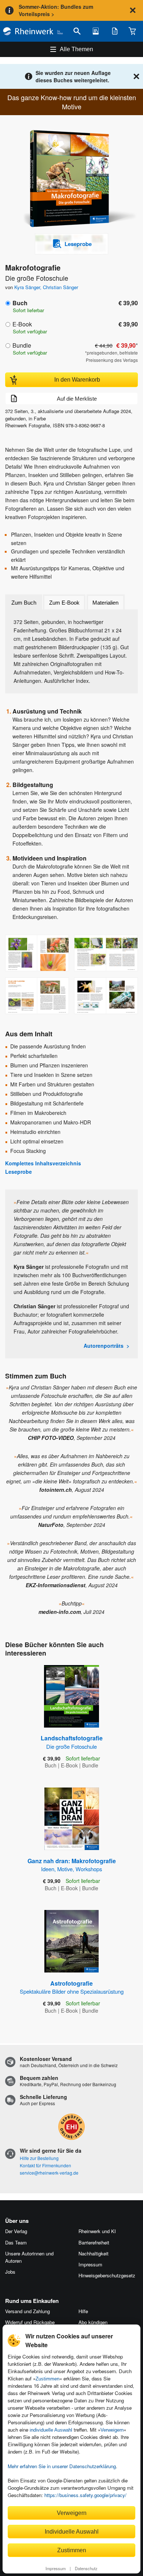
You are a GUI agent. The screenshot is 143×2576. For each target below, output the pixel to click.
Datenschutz (86, 2568)
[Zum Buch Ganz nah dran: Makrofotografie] (72, 1819)
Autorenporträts (104, 1346)
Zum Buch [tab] (24, 603)
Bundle (22, 345)
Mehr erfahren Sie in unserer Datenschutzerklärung (62, 2466)
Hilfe (83, 2311)
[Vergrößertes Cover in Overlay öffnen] (74, 179)
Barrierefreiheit (94, 2242)
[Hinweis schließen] (133, 10)
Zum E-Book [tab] (64, 603)
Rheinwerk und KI (97, 2231)
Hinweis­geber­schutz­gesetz (107, 2275)
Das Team (16, 2242)
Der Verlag (16, 2231)
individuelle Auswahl (51, 2430)
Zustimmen (47, 2379)
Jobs (10, 2272)
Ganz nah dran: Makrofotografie (72, 1865)
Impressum (56, 2568)
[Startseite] (33, 31)
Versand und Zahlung (27, 2311)
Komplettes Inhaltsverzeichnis (43, 1163)
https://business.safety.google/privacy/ (85, 2495)
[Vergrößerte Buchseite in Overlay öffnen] (37, 953)
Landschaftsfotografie (72, 1742)
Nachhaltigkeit (93, 2253)
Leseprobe (19, 1172)
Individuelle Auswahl (72, 2531)
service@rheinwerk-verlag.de (49, 2173)
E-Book (22, 324)
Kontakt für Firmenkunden (45, 2165)
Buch (20, 303)
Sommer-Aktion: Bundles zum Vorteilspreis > (56, 10)
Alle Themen (76, 49)
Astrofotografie (72, 1987)
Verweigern (112, 2430)
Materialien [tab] (105, 603)
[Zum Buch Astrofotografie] (71, 1941)
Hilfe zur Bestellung (39, 2158)
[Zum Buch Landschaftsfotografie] (71, 1696)
